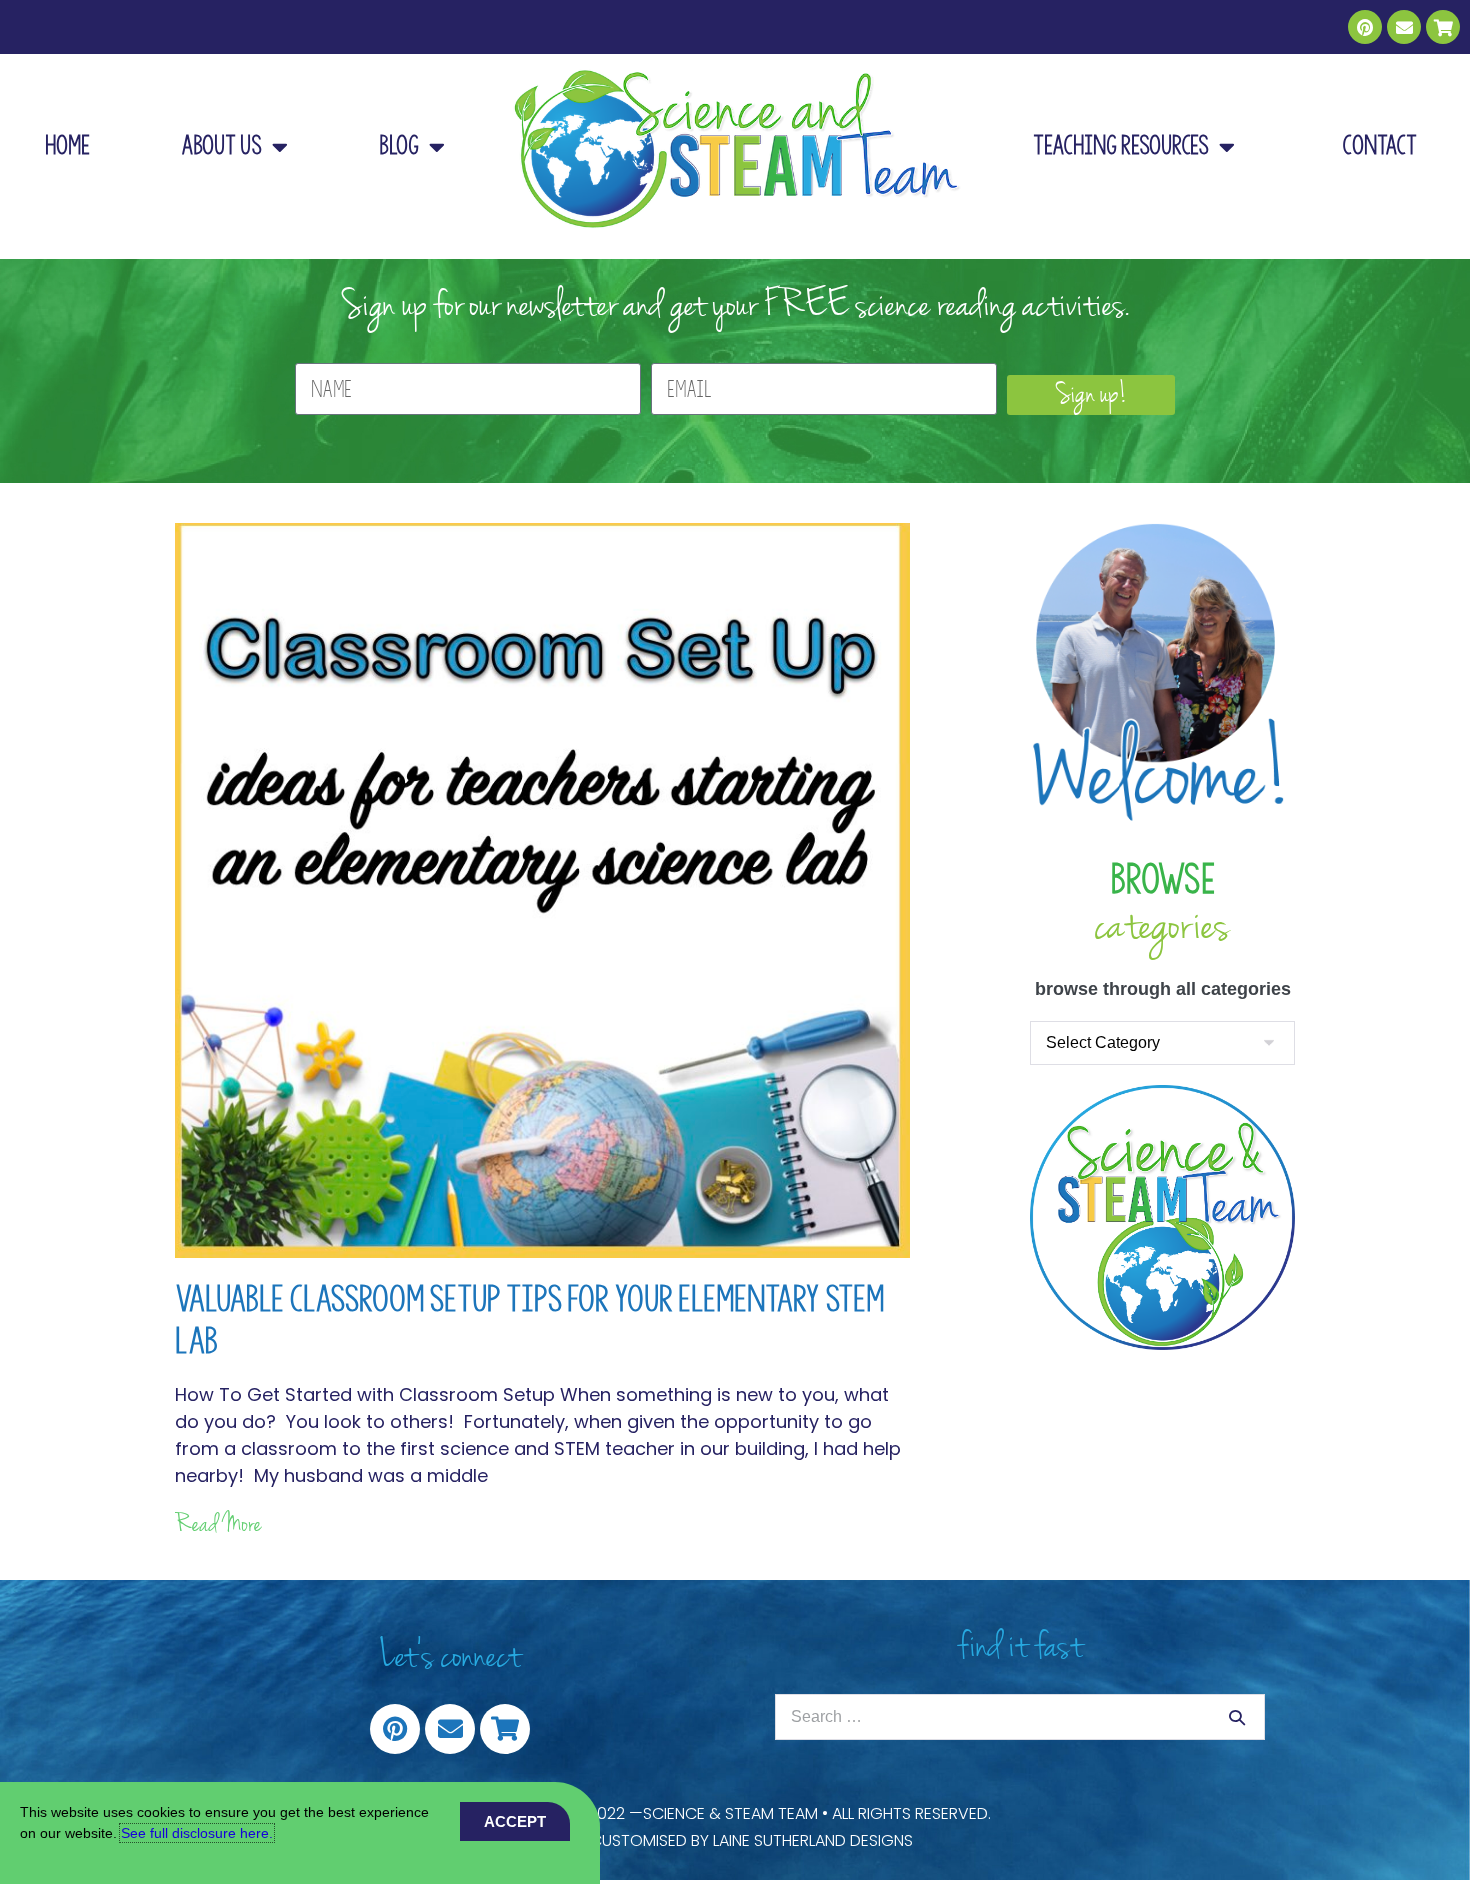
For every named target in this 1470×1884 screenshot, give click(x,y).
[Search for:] (1020, 1716)
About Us (221, 145)
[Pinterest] (1365, 27)
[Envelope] (1404, 27)
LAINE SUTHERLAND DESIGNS (813, 1840)
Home (67, 145)
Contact (1379, 145)
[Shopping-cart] (1443, 27)
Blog (399, 145)
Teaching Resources (1121, 145)
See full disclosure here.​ (197, 1833)
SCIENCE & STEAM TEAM (730, 1813)
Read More (218, 1524)
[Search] (1237, 1717)
